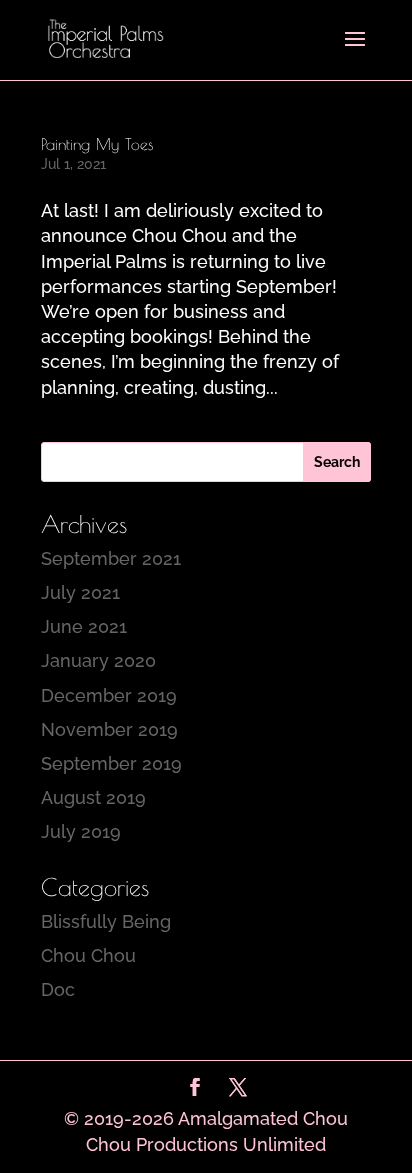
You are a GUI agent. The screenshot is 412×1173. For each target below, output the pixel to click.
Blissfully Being (106, 921)
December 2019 (109, 695)
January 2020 (98, 660)
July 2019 (81, 831)
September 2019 (111, 763)
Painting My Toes (97, 144)
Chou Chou (88, 955)
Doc (58, 989)
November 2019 (109, 729)
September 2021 (111, 558)
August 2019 (93, 797)
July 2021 (80, 592)
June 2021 (84, 626)
